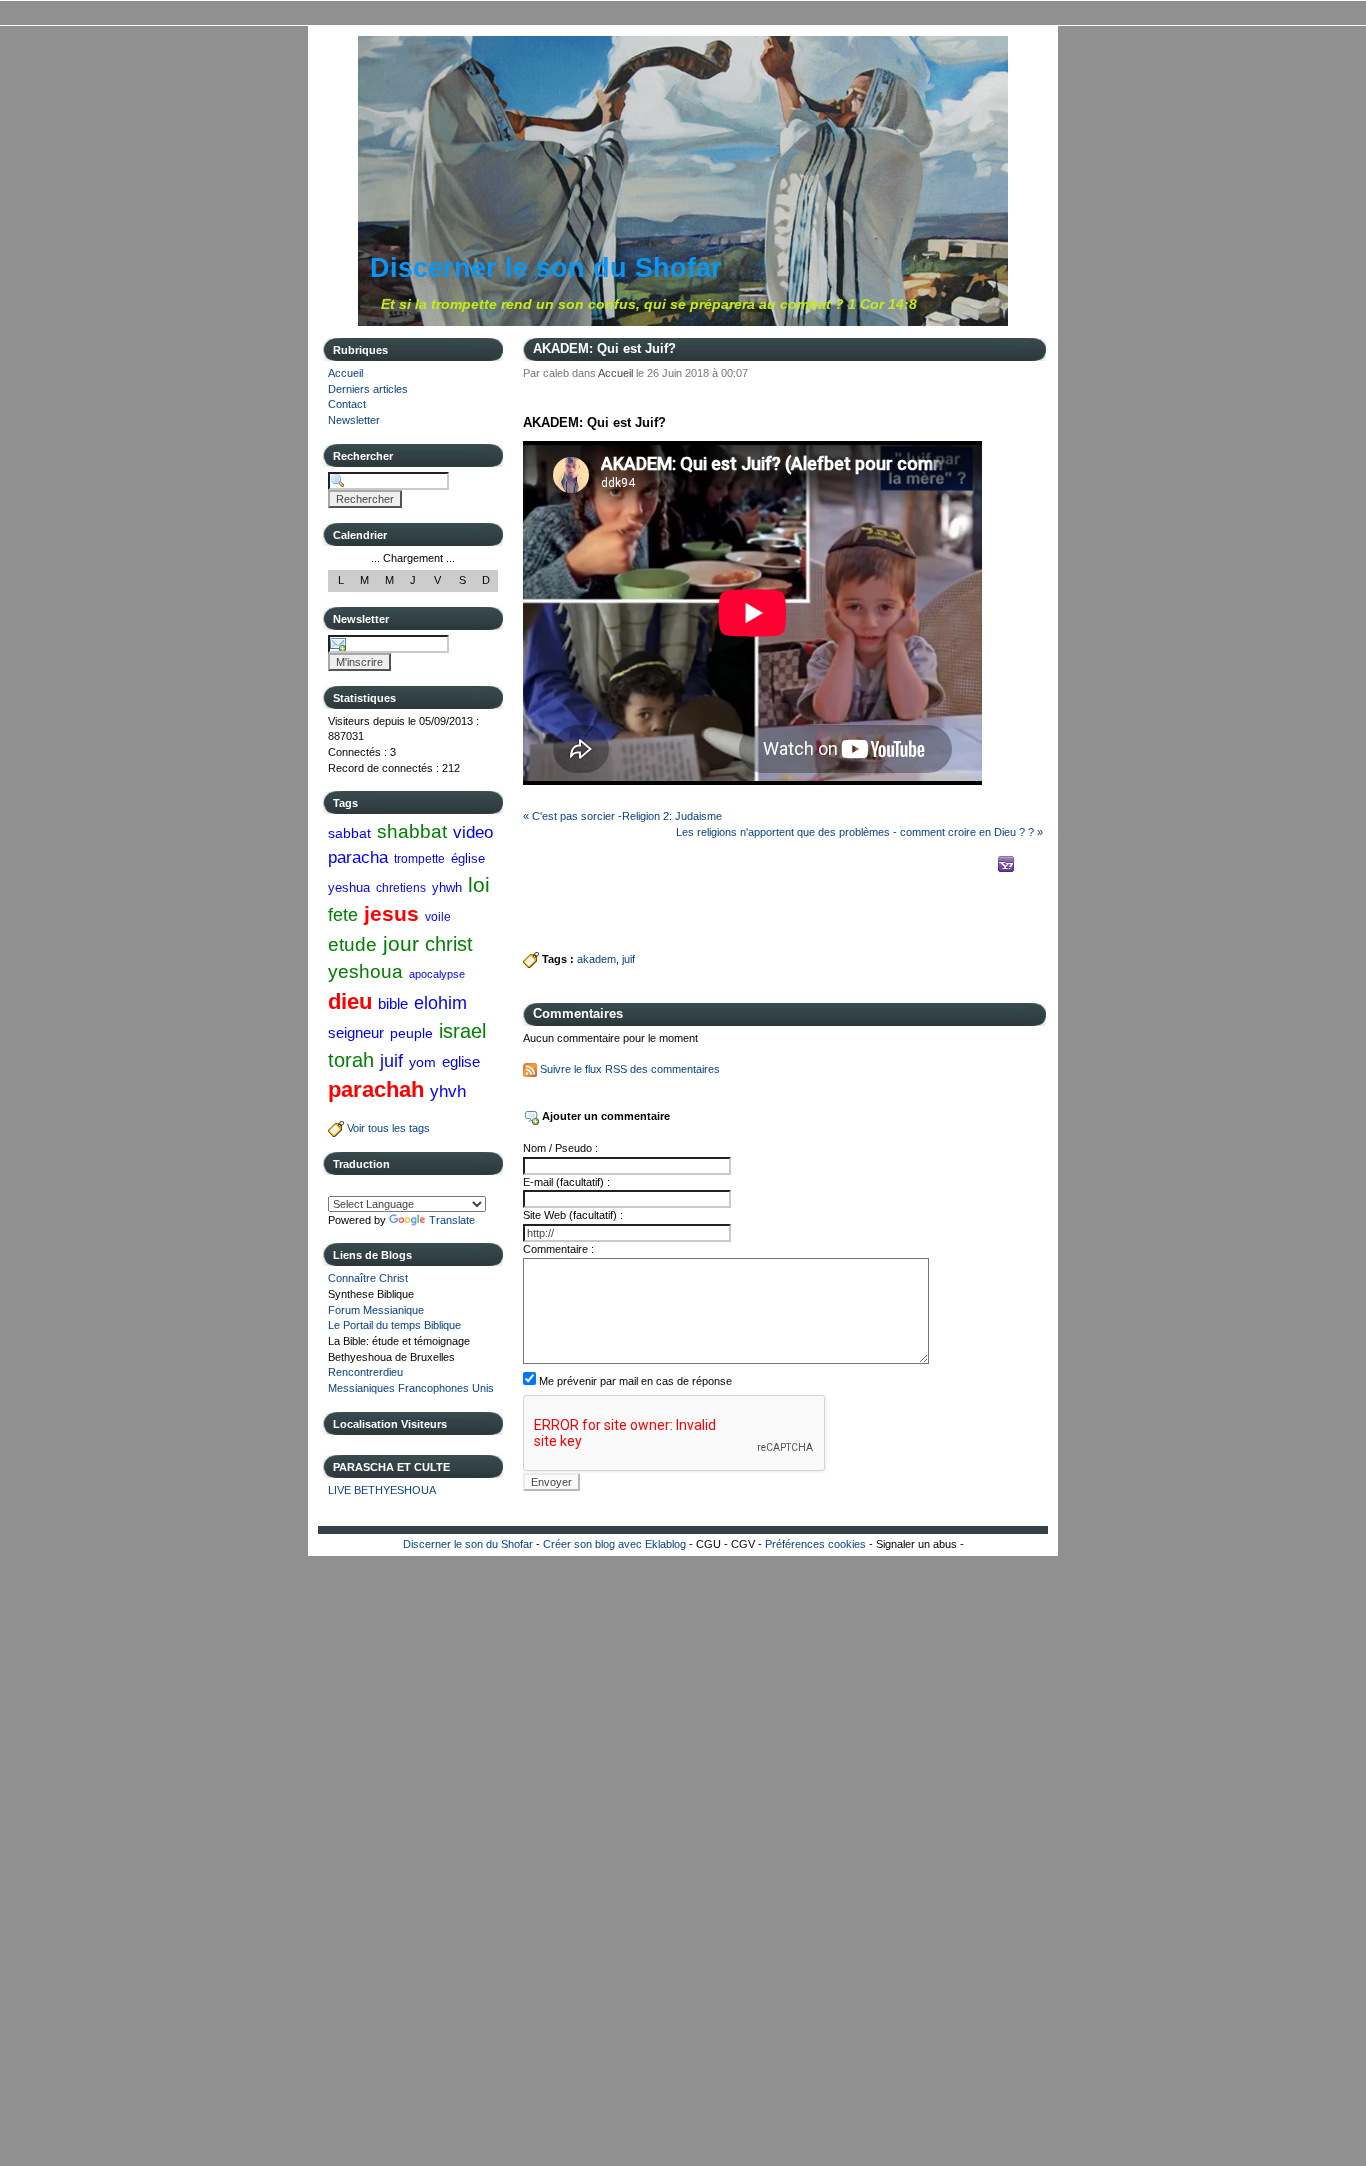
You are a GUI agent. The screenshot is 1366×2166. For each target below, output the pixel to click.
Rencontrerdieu (365, 1372)
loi (479, 884)
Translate (452, 1220)
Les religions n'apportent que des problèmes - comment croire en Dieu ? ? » (859, 832)
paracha (358, 857)
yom (422, 1062)
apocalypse (437, 974)
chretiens (401, 888)
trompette (419, 859)
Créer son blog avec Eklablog (614, 1544)
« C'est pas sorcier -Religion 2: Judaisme (622, 816)
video (473, 832)
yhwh (447, 887)
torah (351, 1060)
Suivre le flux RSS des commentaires (628, 1069)
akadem (596, 959)
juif (391, 1061)
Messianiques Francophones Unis (411, 1388)
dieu (350, 1001)
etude (352, 944)
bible (393, 1003)
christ (449, 944)
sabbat (349, 833)
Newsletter (354, 420)
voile (438, 917)
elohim (440, 1003)
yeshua (349, 887)
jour (401, 943)
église (468, 858)
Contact (347, 404)
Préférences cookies (815, 1544)
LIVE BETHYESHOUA (382, 1490)
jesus (391, 913)
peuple (411, 1033)
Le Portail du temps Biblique (394, 1325)
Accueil (345, 373)
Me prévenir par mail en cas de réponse (635, 1381)
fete (343, 915)
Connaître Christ (368, 1278)
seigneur (356, 1032)
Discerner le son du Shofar (546, 268)
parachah (376, 1089)
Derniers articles (368, 389)
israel (462, 1031)
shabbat (412, 831)
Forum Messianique (376, 1310)
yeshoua (365, 971)
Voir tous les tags (387, 1128)
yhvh (448, 1091)
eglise (461, 1061)
